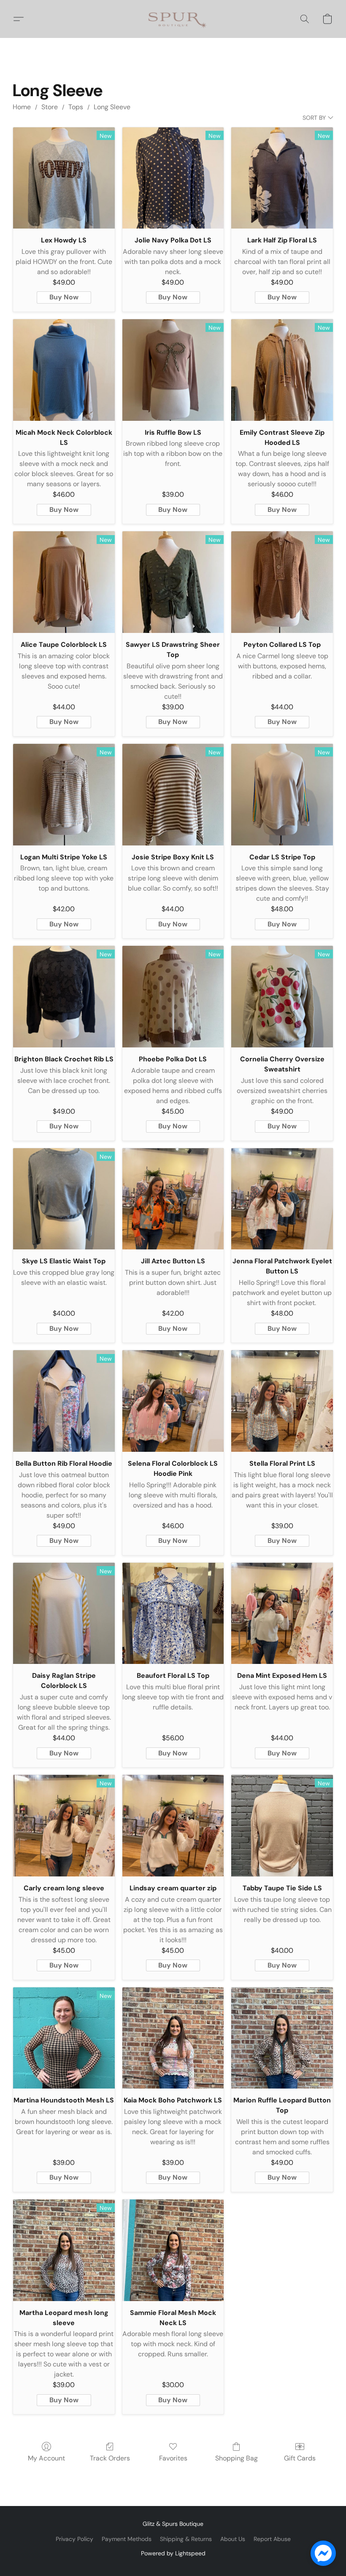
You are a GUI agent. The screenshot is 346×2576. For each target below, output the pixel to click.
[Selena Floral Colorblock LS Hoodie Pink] (173, 1401)
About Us (233, 2539)
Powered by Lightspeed (173, 2553)
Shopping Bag (237, 2458)
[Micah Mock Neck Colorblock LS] (64, 370)
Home (22, 107)
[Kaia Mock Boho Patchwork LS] (173, 2038)
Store (50, 107)
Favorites (173, 2458)
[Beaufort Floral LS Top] (173, 1614)
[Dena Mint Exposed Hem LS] (282, 1614)
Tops (76, 107)
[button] (173, 19)
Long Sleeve (112, 107)
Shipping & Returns (186, 2539)
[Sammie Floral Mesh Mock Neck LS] (173, 2250)
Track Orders (110, 2458)
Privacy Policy (74, 2539)
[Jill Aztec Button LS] (173, 1199)
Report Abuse (272, 2539)
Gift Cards (300, 2458)
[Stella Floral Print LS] (282, 1401)
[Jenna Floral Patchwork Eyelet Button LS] (282, 1199)
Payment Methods (127, 2539)
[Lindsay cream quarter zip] (173, 1826)
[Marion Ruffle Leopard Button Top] (282, 2038)
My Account (46, 2458)
